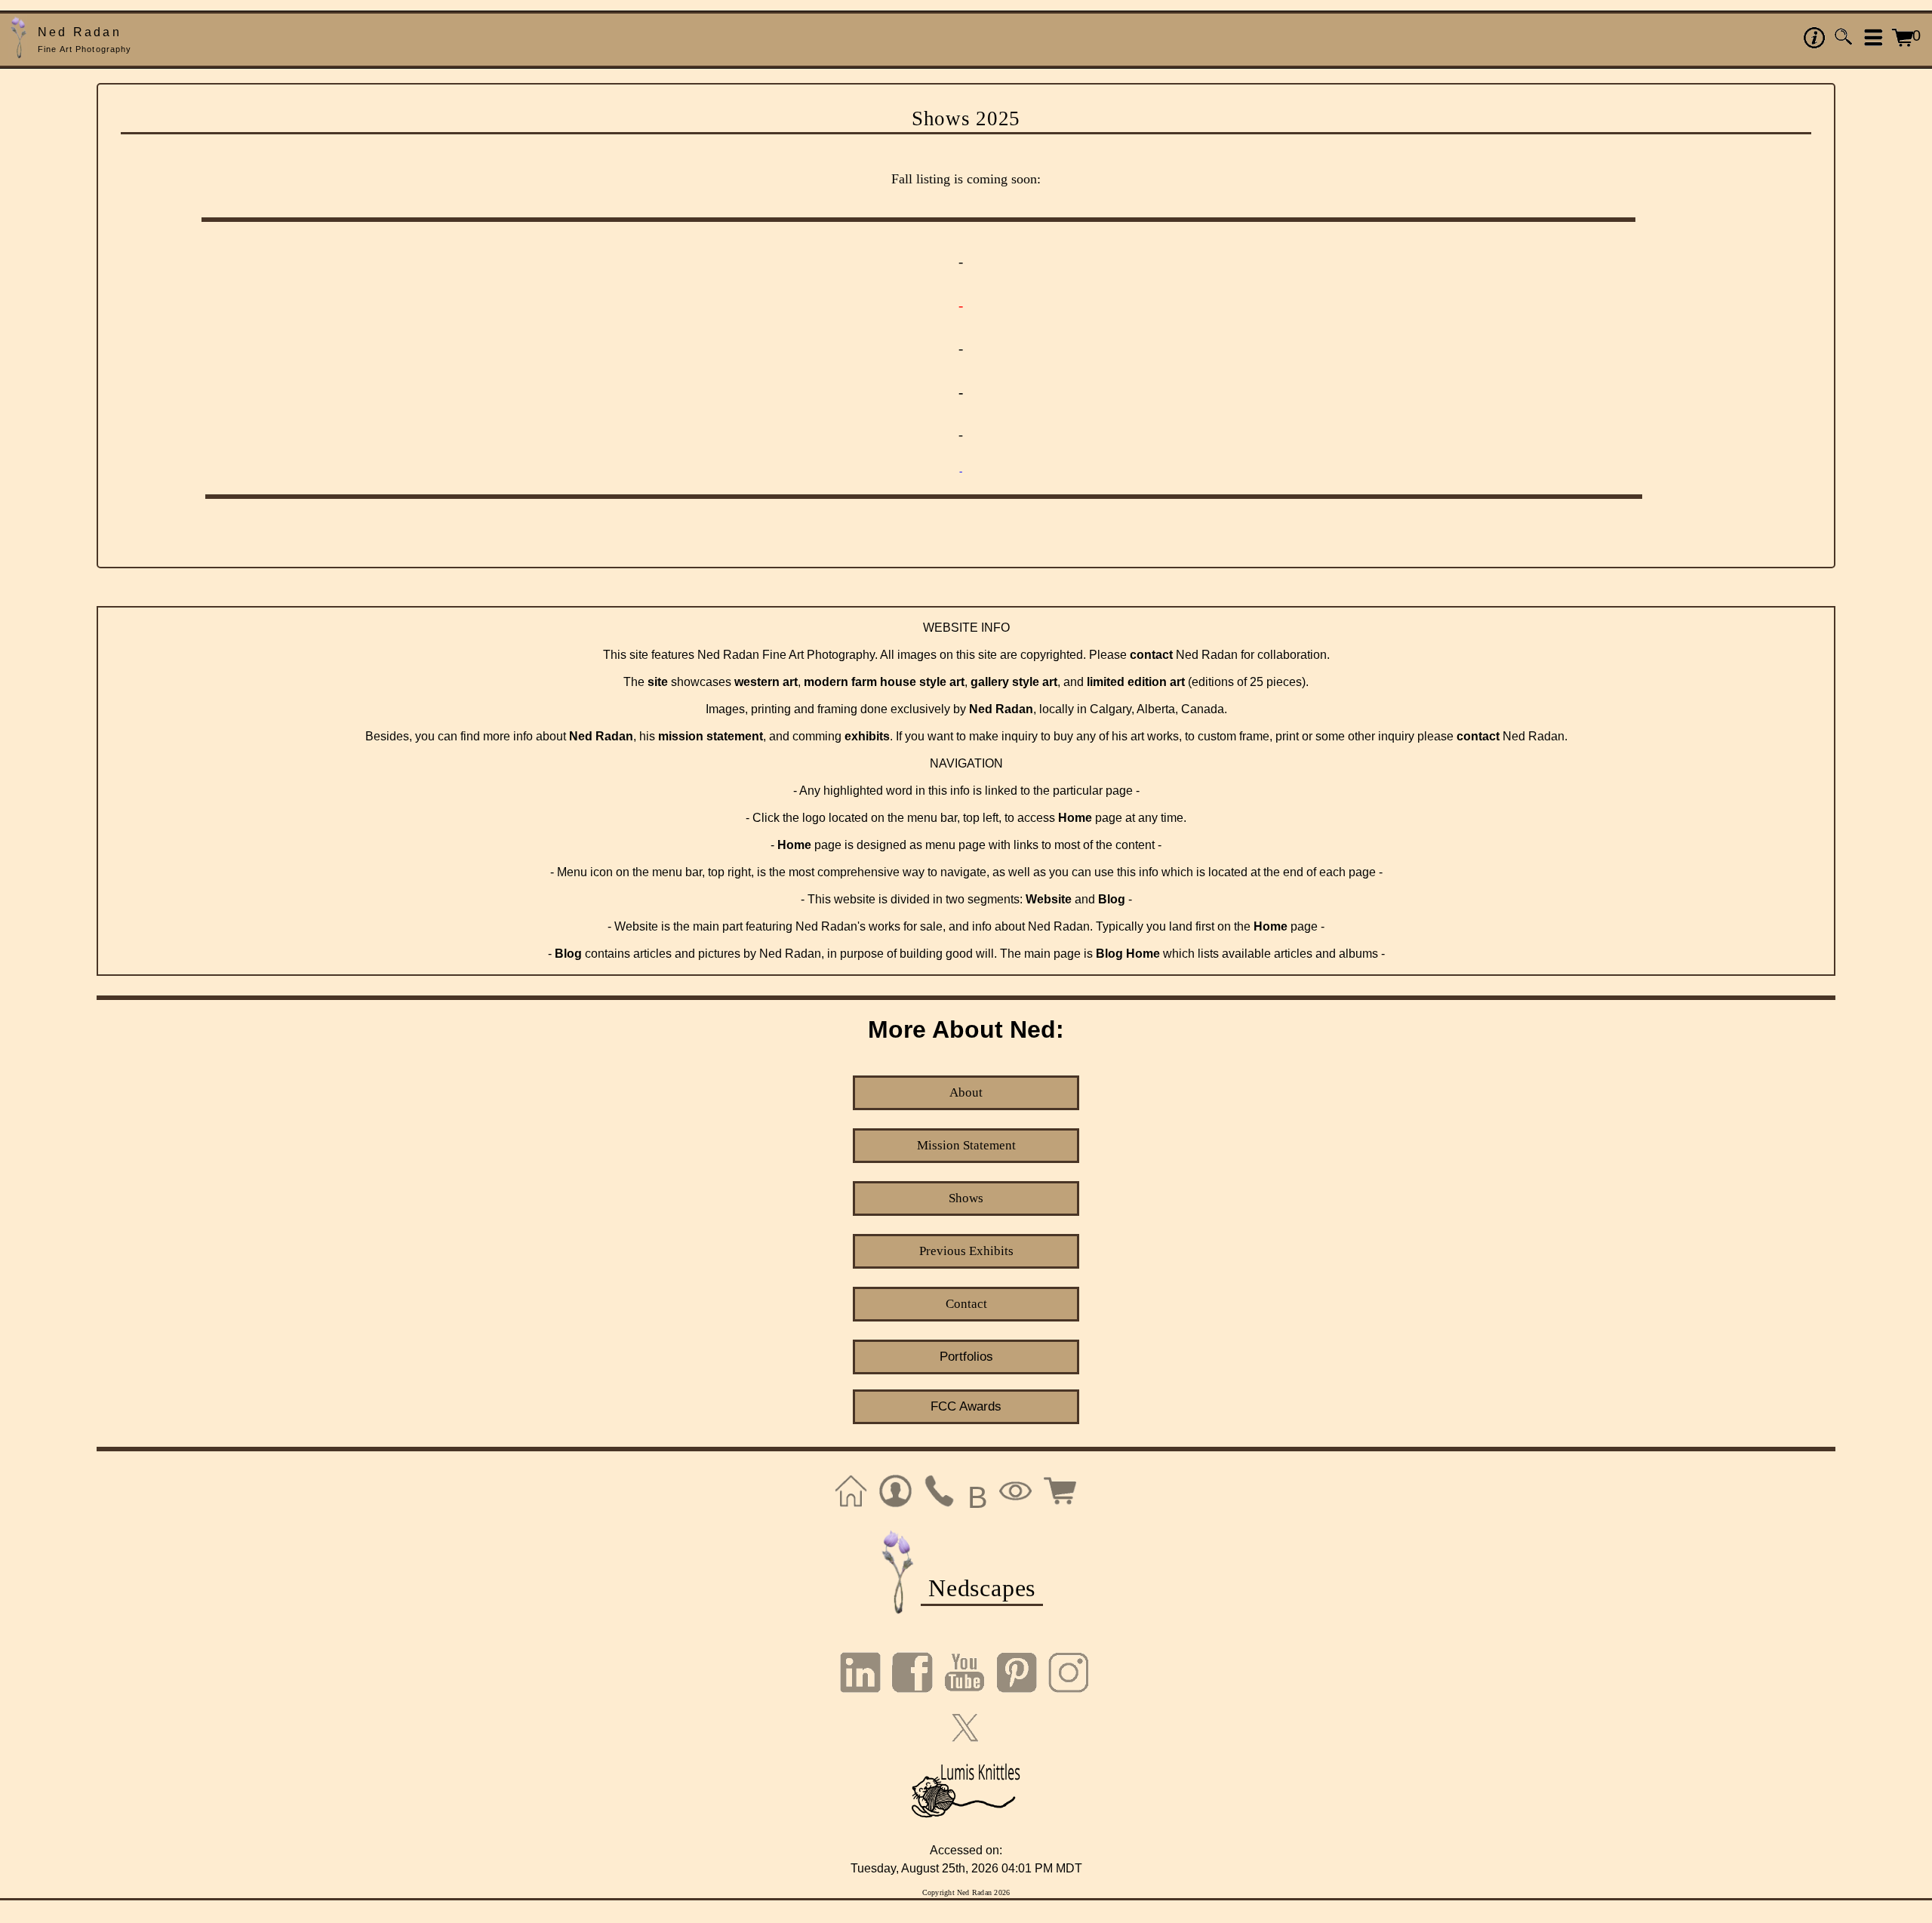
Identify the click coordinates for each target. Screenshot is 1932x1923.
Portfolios (966, 1357)
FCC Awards (966, 1406)
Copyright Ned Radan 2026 (966, 1892)
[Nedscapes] (898, 1612)
